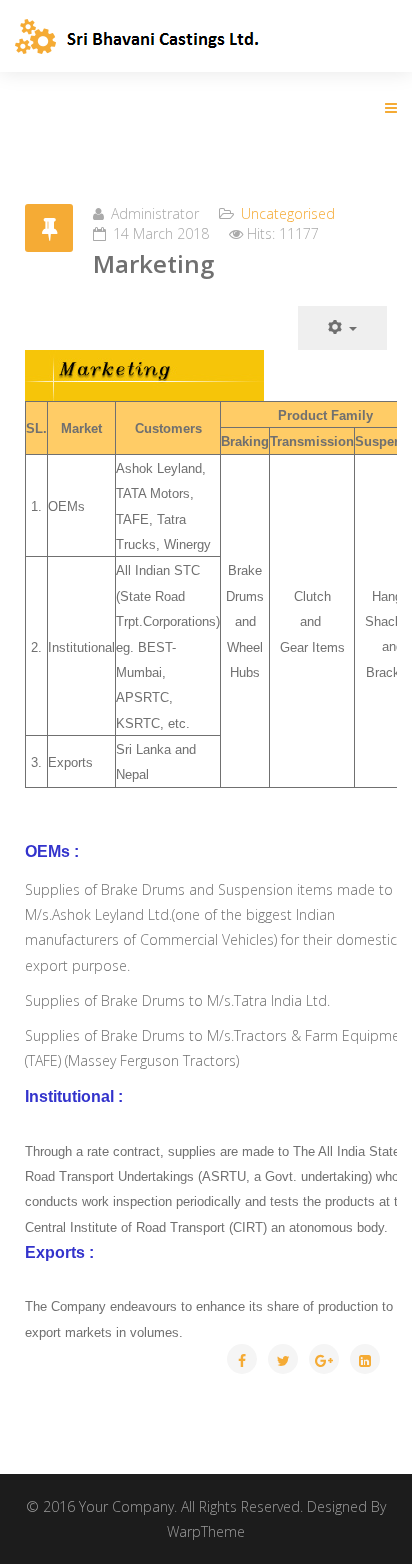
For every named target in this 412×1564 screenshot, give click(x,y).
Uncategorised (288, 213)
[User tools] (343, 328)
